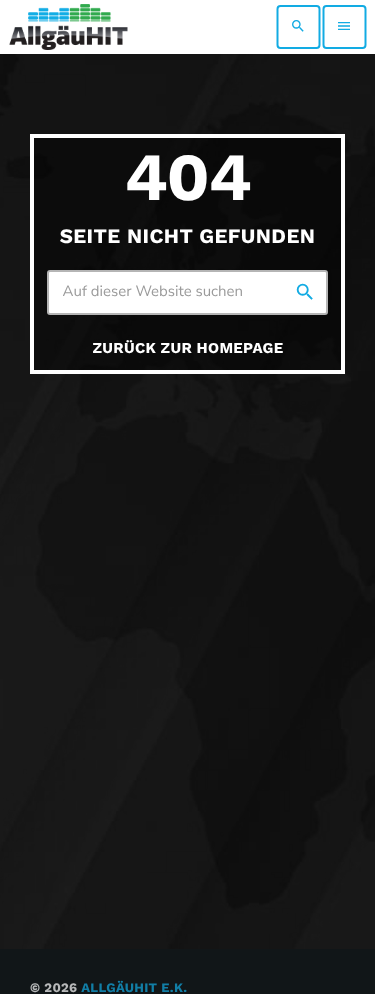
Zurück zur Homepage (188, 348)
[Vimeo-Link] (68, 27)
